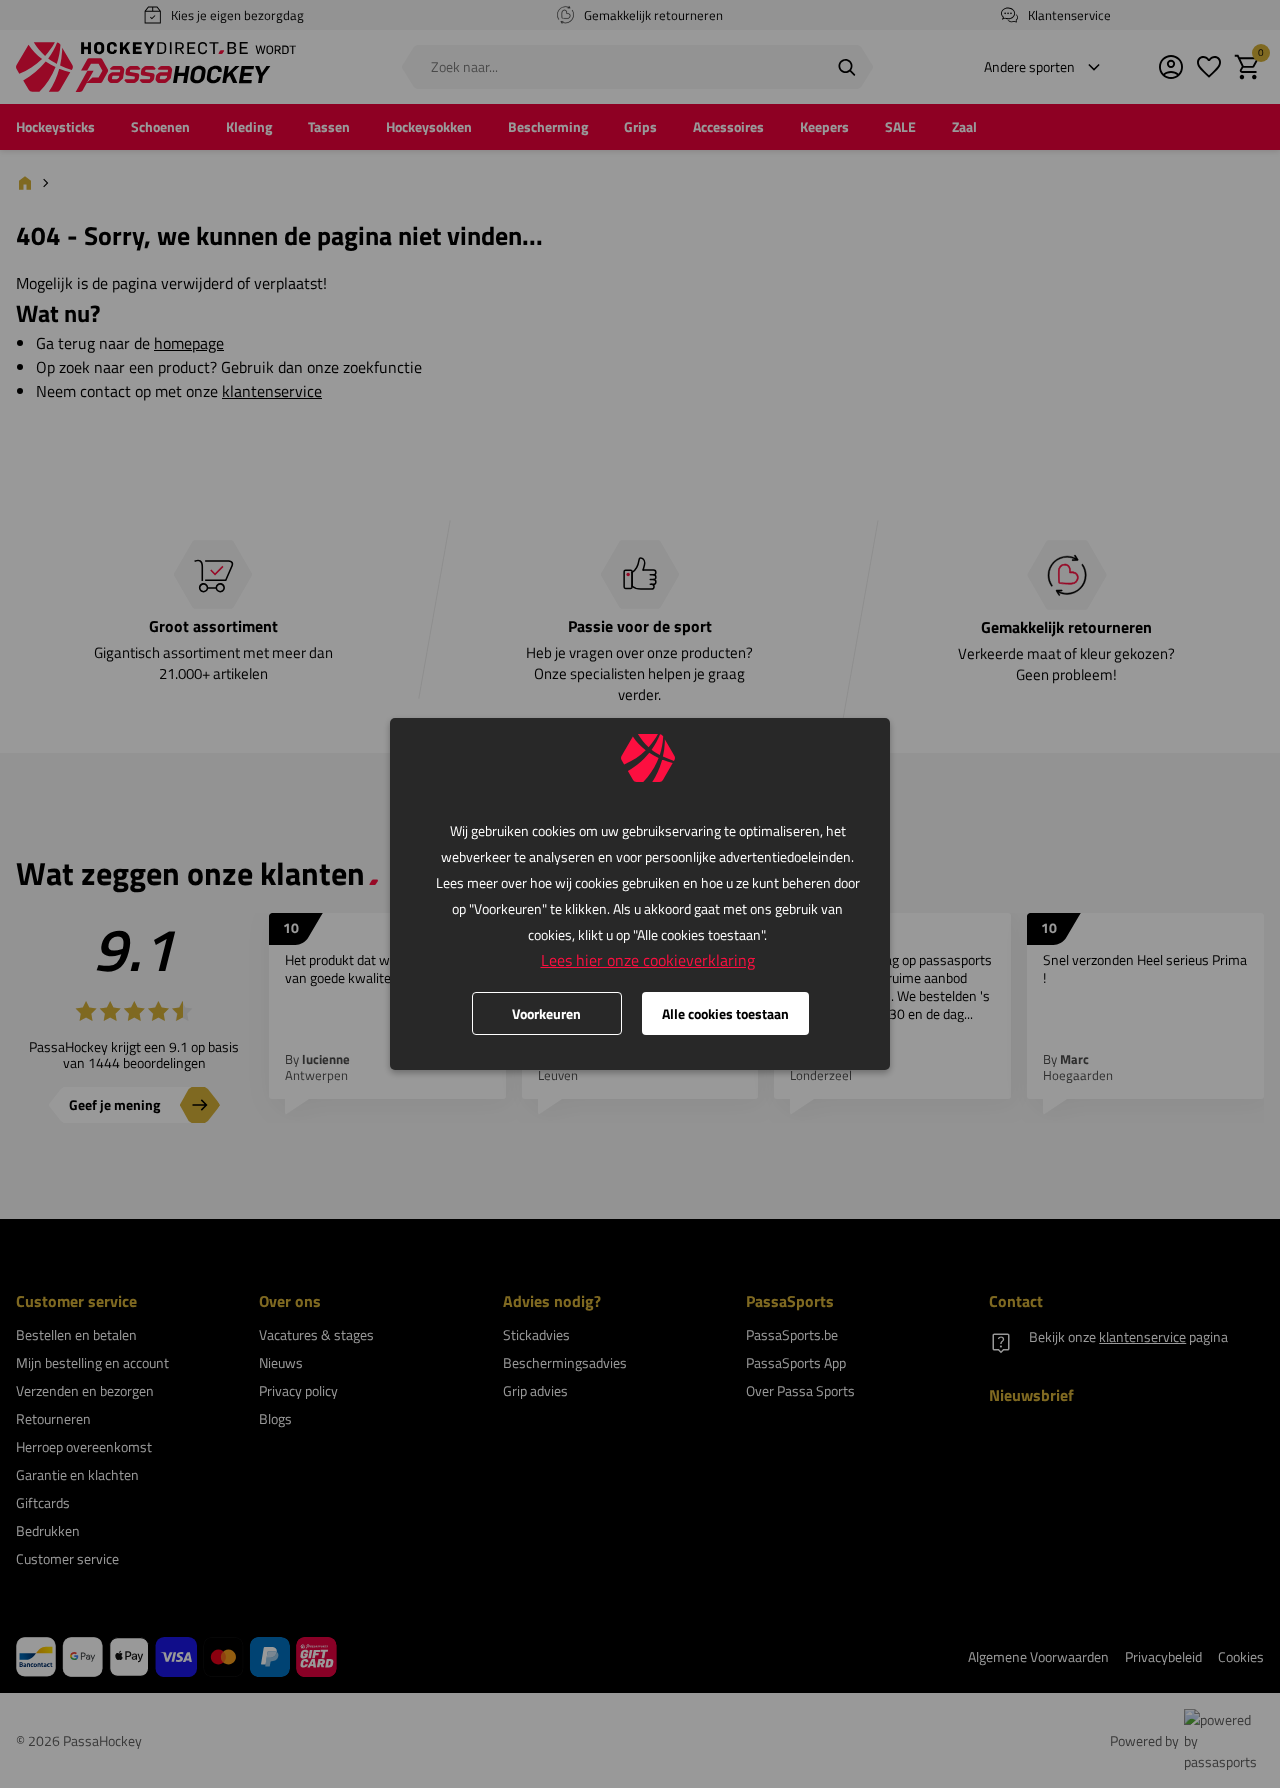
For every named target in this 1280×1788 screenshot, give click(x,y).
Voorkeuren (546, 1013)
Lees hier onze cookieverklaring (648, 960)
